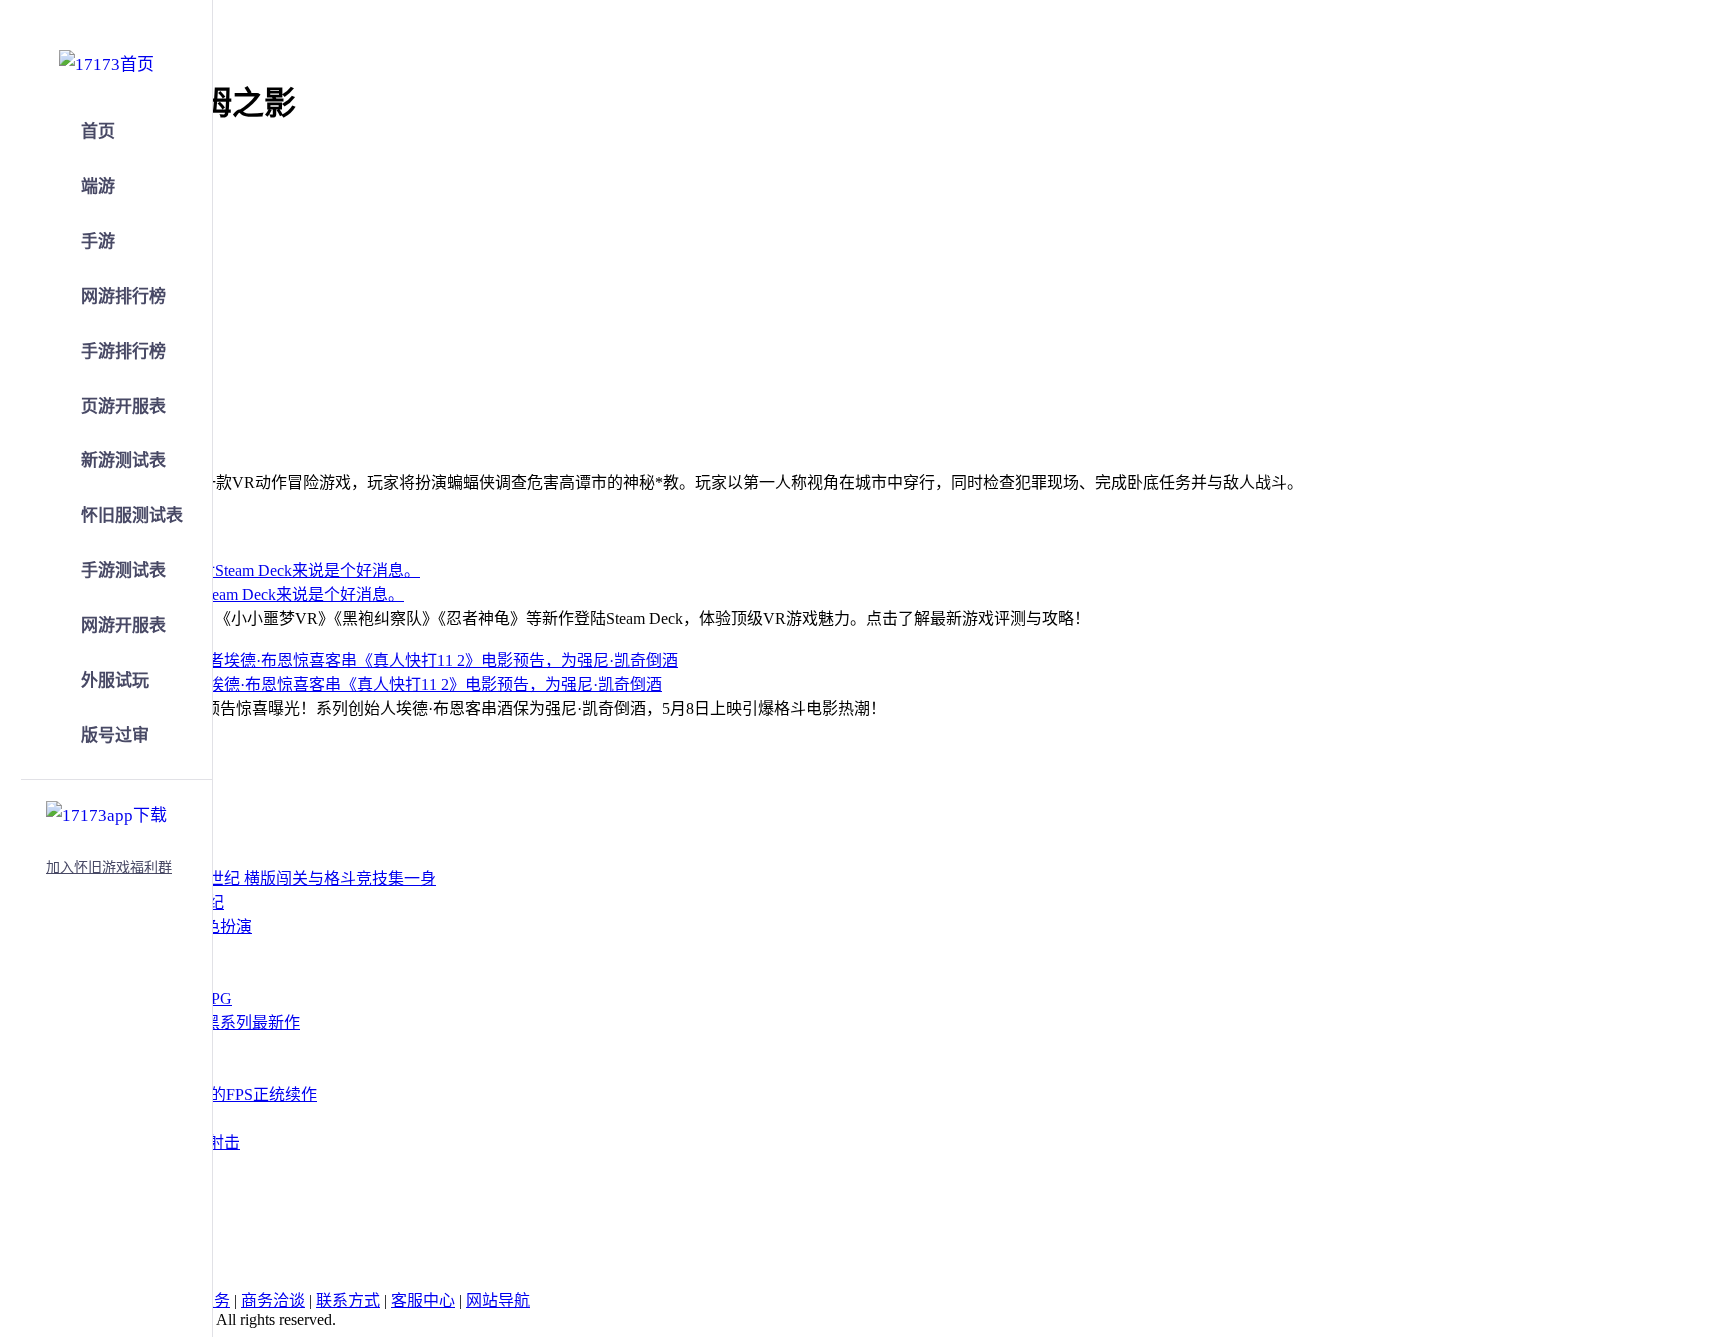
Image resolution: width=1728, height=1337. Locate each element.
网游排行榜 (123, 296)
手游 (98, 241)
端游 (98, 186)
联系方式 (348, 1300)
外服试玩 (115, 680)
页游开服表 (123, 406)
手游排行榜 (123, 351)
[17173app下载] (106, 812)
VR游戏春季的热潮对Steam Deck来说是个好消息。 (226, 594)
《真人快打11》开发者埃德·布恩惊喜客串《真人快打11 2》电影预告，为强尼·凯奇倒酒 (355, 684)
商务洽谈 (273, 1300)
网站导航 (498, 1300)
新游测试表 (123, 460)
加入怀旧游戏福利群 (109, 867)
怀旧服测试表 (132, 515)
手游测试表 (123, 570)
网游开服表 (123, 625)
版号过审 (115, 735)
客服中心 (423, 1300)
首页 (98, 131)
